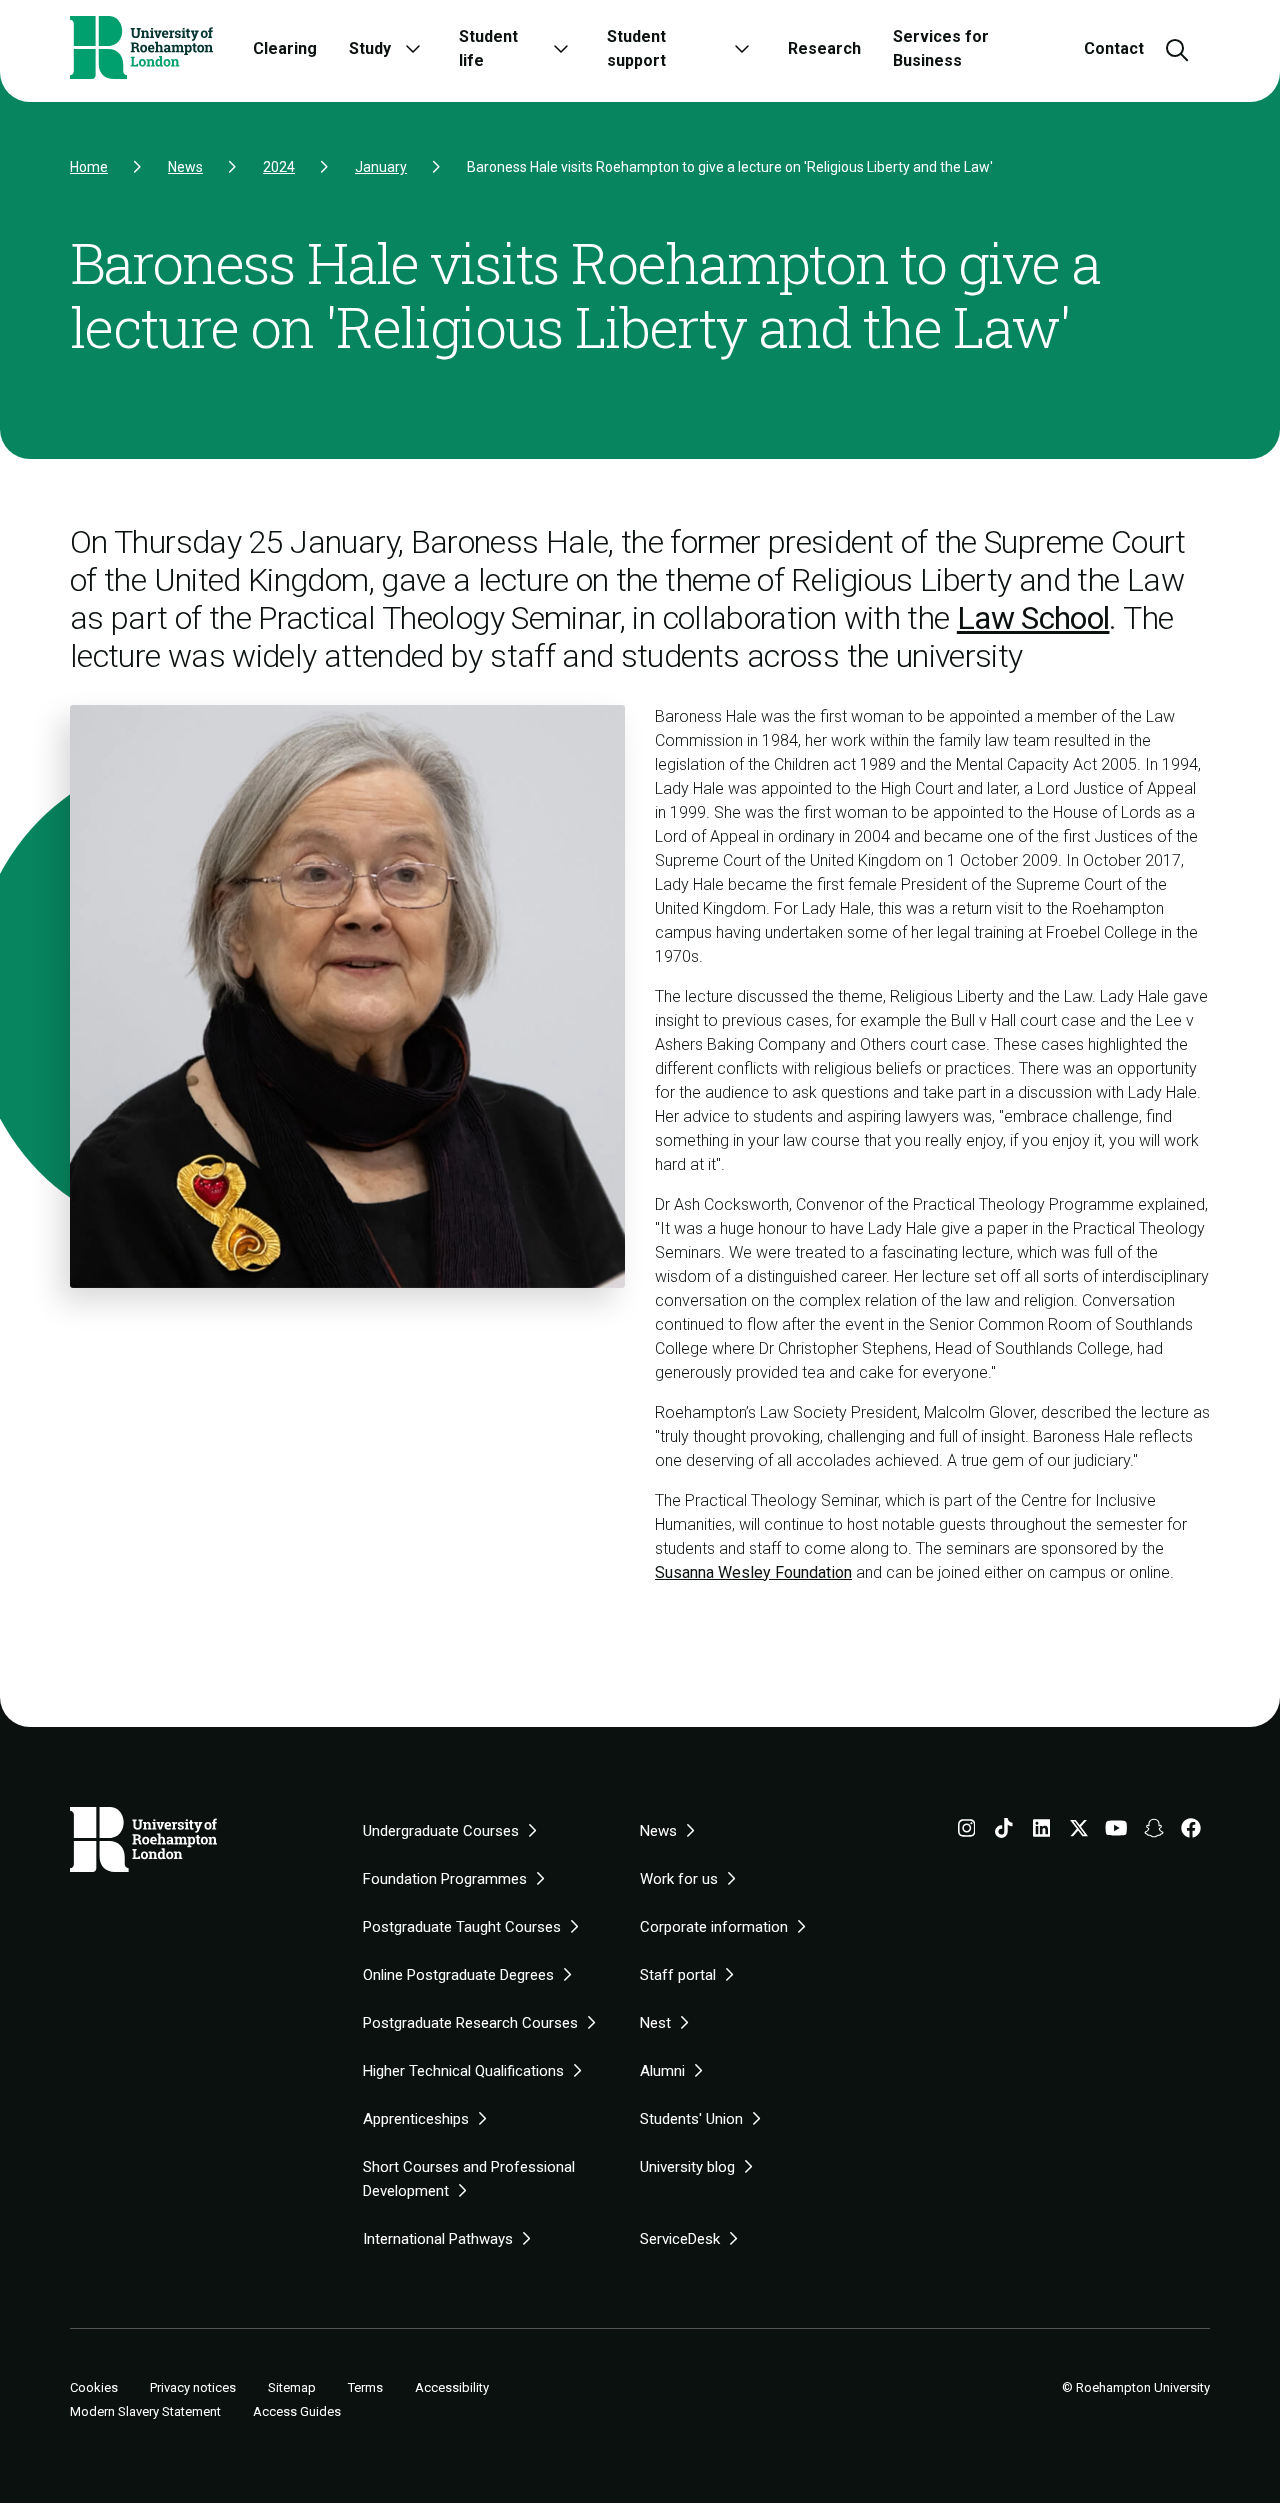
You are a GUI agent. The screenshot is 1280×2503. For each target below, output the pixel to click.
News (185, 167)
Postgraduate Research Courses (470, 2023)
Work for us (679, 1879)
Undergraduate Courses (441, 1831)
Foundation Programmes (445, 1879)
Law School (1033, 618)
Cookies (94, 2388)
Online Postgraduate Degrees (458, 1975)
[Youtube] (1116, 1832)
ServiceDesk (680, 2239)
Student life (488, 48)
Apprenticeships (416, 2119)
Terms (365, 2387)
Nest (655, 2023)
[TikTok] (1004, 1832)
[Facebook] (1191, 1832)
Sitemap (292, 2387)
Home (89, 167)
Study (370, 48)
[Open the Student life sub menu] (561, 48)
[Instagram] (967, 1832)
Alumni (662, 2071)
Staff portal (678, 1975)
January (381, 167)
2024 (279, 167)
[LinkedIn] (1042, 1832)
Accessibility (452, 2387)
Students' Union (691, 2119)
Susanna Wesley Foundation (753, 1572)
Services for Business (941, 48)
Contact (1114, 48)
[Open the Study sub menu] (413, 48)
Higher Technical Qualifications (463, 2071)
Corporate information (714, 1927)
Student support (636, 48)
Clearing (285, 48)
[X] (1079, 1832)
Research (824, 48)
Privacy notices (193, 2387)
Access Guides (297, 2411)
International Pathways (438, 2239)
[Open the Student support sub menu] (742, 48)
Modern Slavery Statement (145, 2411)
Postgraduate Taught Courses (462, 1927)
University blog (687, 2167)
